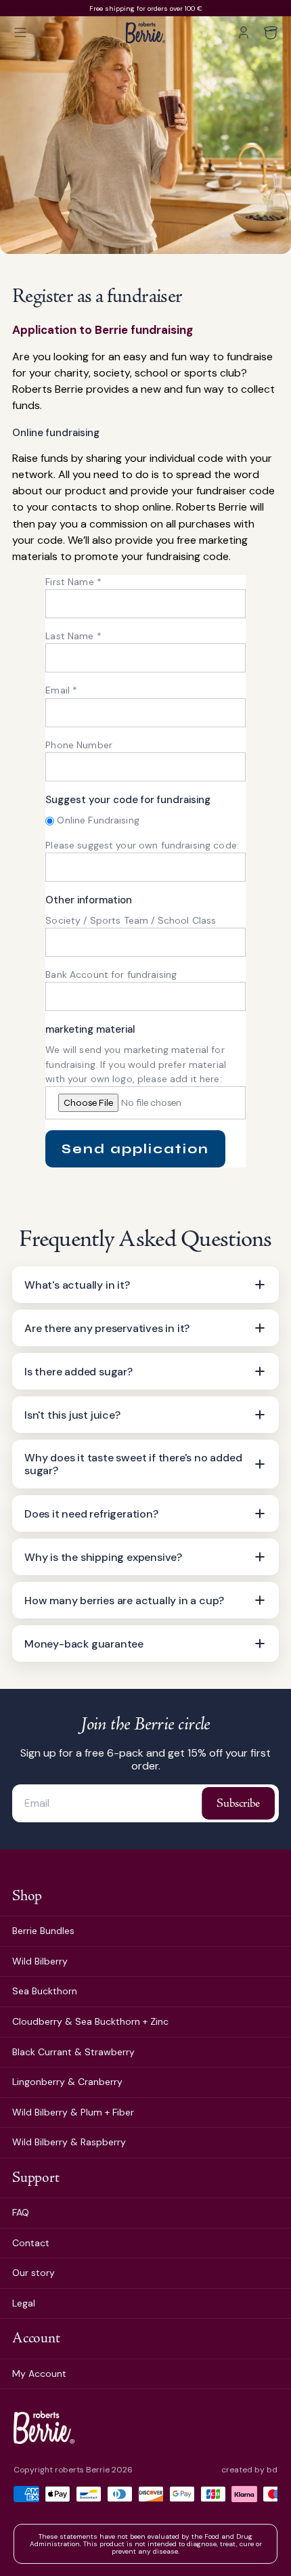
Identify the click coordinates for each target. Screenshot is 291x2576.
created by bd (249, 2470)
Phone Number (79, 745)
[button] (20, 33)
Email (61, 690)
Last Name (73, 636)
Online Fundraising (98, 820)
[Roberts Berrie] (44, 2427)
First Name (73, 582)
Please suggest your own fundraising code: (142, 845)
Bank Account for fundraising (111, 974)
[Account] (244, 33)
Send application (135, 1149)
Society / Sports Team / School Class (131, 920)
